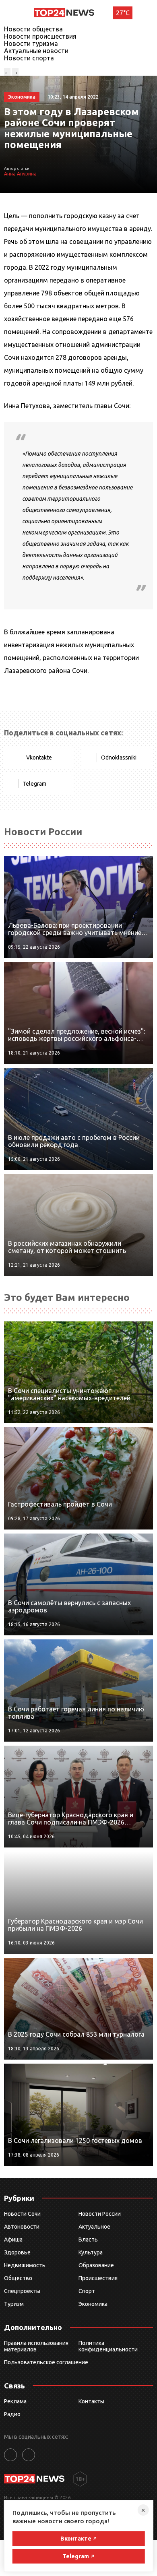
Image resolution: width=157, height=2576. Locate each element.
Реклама (15, 2401)
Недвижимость (25, 2265)
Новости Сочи (22, 2214)
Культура (91, 2252)
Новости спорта (29, 58)
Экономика (93, 2304)
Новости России (100, 2214)
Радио (12, 2414)
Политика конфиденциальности (108, 2346)
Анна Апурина (20, 174)
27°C (123, 13)
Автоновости (22, 2227)
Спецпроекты (22, 2291)
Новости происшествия (40, 36)
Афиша (13, 2240)
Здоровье (17, 2252)
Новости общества (33, 29)
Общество (18, 2278)
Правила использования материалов (36, 2346)
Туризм (14, 2304)
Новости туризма (31, 43)
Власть (88, 2240)
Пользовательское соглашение (46, 2362)
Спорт (87, 2291)
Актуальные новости (36, 51)
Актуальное (94, 2227)
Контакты (91, 2401)
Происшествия (98, 2278)
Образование (96, 2265)
